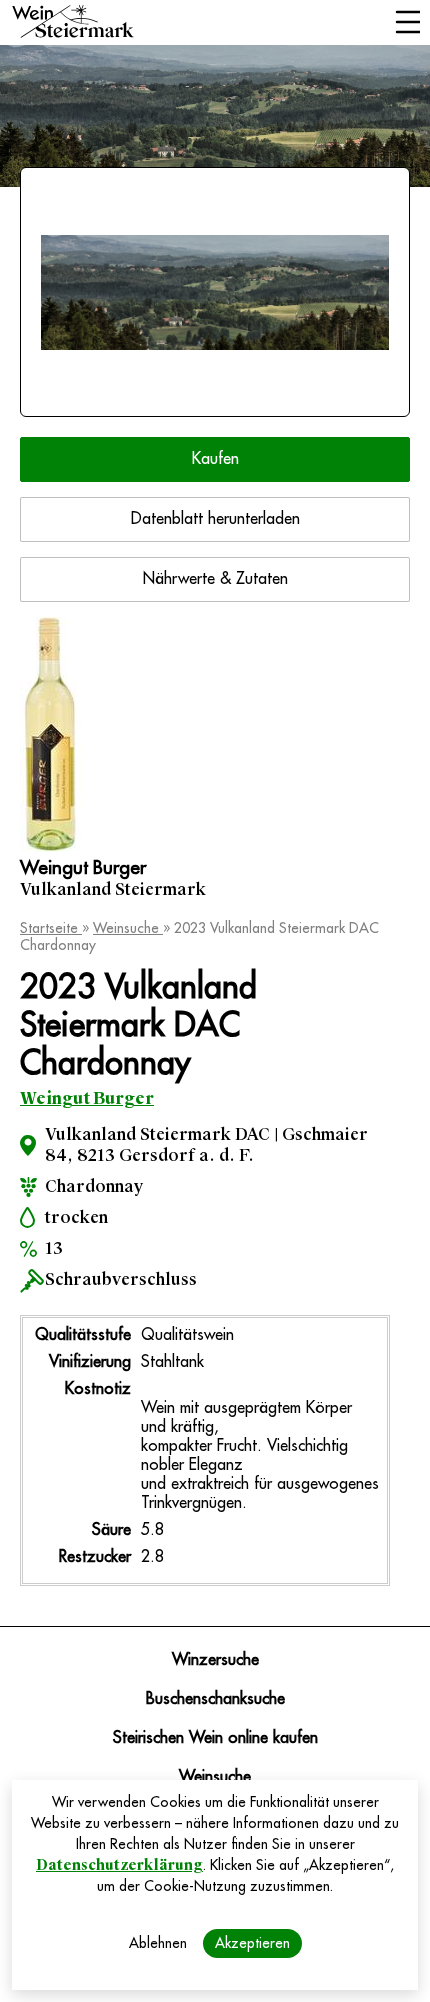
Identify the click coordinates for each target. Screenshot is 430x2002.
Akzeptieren (252, 1943)
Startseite (51, 928)
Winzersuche (215, 1660)
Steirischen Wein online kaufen (215, 1738)
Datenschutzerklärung (119, 1865)
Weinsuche (128, 928)
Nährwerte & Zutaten (215, 579)
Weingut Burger (87, 1098)
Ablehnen (158, 1943)
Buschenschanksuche (215, 1699)
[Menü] (407, 24)
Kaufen (215, 459)
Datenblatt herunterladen (215, 519)
